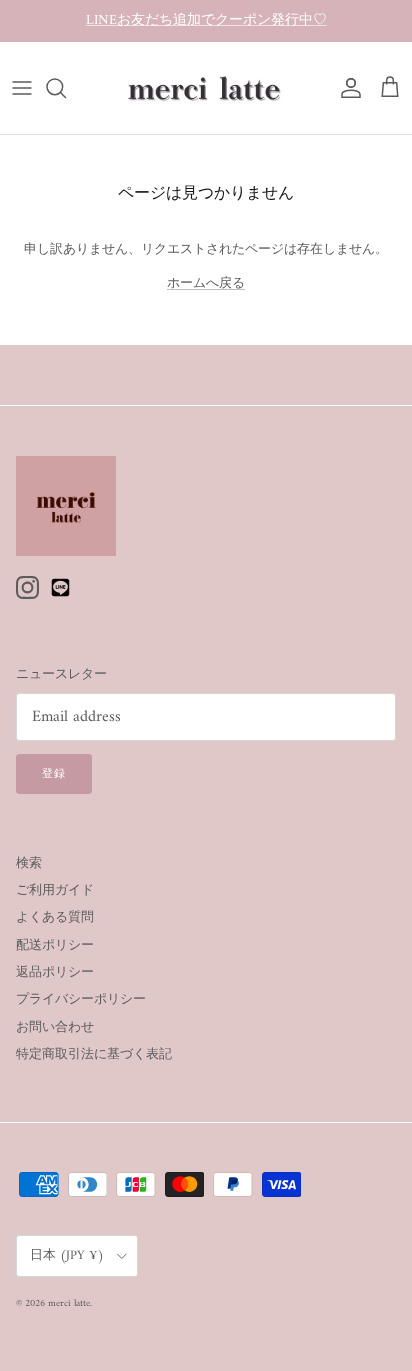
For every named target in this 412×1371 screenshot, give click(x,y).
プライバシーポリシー (81, 999)
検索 (29, 863)
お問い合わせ (55, 1027)
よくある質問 (55, 917)
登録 (54, 774)
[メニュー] (22, 88)
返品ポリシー (55, 972)
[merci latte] (206, 88)
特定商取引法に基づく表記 (94, 1054)
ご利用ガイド (55, 890)
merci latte (69, 1303)
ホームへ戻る (206, 283)
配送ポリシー (55, 945)
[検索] (66, 88)
